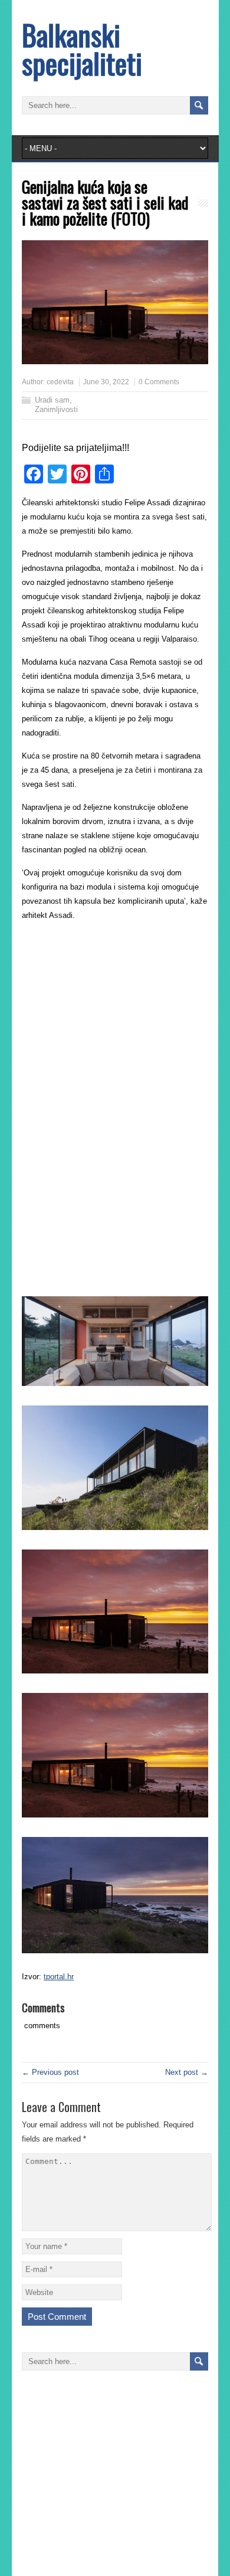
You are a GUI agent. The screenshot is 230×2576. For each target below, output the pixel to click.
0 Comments (159, 382)
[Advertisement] (121, 1014)
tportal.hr (59, 1977)
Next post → (187, 2072)
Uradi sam (52, 400)
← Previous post (50, 2072)
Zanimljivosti (56, 409)
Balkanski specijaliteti (82, 49)
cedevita (60, 382)
